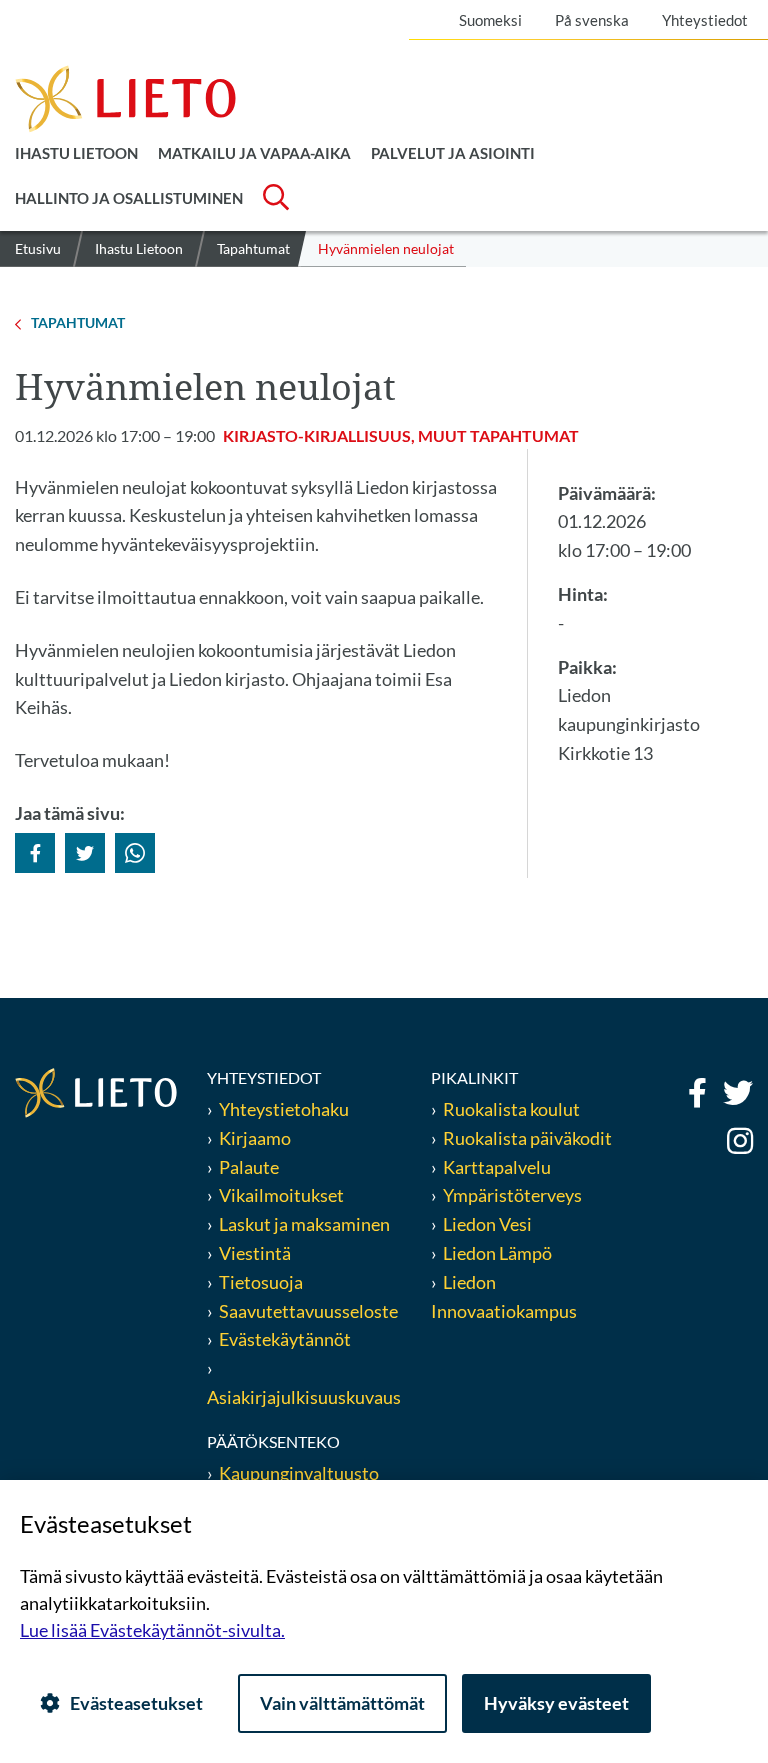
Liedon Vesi (489, 1224)
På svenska (592, 20)
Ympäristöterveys (512, 1195)
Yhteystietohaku (284, 1109)
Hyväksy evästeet (556, 1703)
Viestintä (255, 1253)
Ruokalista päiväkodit (527, 1138)
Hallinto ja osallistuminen (129, 198)
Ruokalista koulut (511, 1109)
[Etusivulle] (125, 97)
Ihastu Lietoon (76, 153)
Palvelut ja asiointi (453, 153)
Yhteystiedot (705, 20)
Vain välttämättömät (342, 1703)
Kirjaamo (255, 1138)
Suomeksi (490, 20)
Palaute (249, 1167)
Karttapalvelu (497, 1167)
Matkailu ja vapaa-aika (254, 153)
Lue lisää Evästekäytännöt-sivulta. (152, 1630)
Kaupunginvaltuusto (299, 1473)
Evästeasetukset (136, 1703)
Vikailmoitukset (281, 1195)
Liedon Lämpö (497, 1253)
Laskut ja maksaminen (304, 1224)
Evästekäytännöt (285, 1339)
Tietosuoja (261, 1282)
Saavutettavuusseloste (308, 1311)
